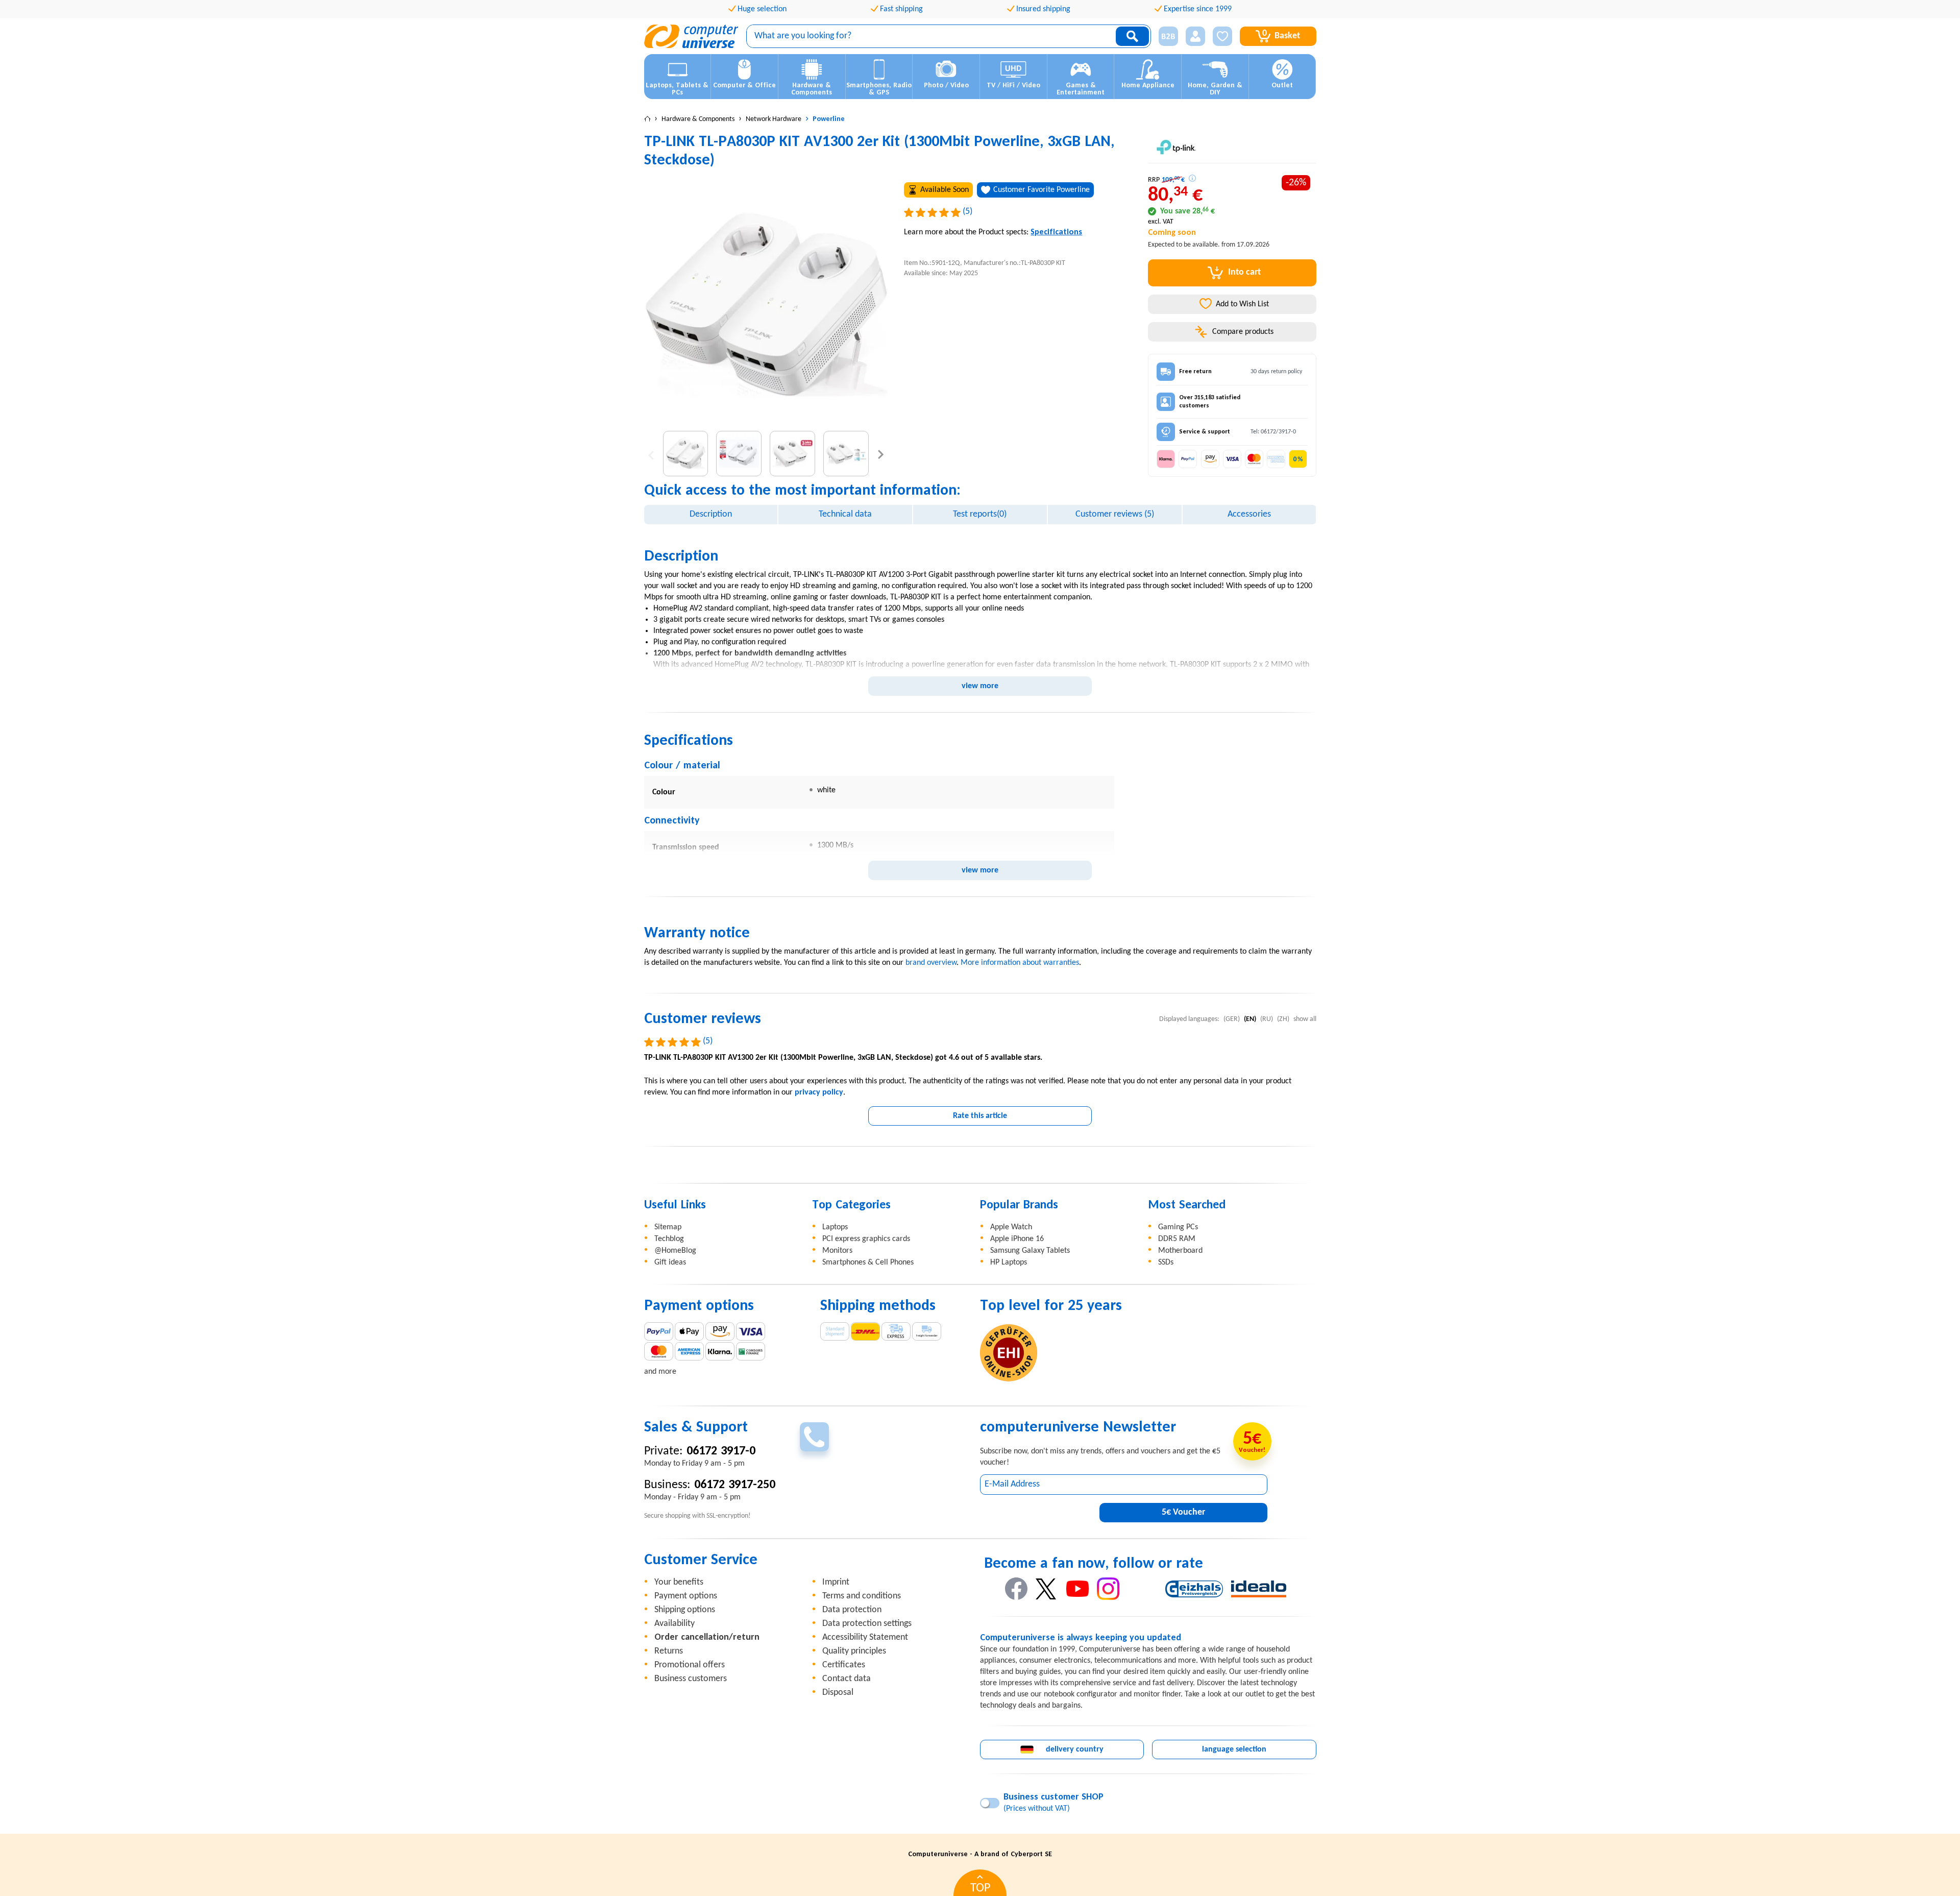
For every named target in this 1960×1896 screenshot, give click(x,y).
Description (711, 514)
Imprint (836, 1582)
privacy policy (819, 1092)
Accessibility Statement (865, 1637)
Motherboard (1180, 1251)
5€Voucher (1183, 1512)
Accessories (1249, 514)
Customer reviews (1115, 514)
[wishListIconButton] (1222, 36)
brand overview (931, 963)
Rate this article (980, 1116)
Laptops (835, 1227)
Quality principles (854, 1651)
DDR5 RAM (1177, 1239)
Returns (669, 1651)
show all (1305, 1019)
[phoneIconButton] (814, 1437)
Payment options (686, 1596)
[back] (651, 454)
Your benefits (679, 1582)
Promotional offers (690, 1665)
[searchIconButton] (1132, 36)
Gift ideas (670, 1262)
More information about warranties (1020, 963)
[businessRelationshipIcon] (1168, 36)
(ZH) (1283, 1019)
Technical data (845, 514)
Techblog (669, 1239)
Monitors (837, 1251)
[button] (1165, 37)
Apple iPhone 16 (1017, 1239)
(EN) (1250, 1019)
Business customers (691, 1679)
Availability (675, 1624)
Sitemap (668, 1227)
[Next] (881, 454)
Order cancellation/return (707, 1637)
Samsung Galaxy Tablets (1030, 1251)
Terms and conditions (862, 1596)
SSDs (1166, 1262)
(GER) (1232, 1019)
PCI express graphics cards (866, 1239)
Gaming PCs (1178, 1227)
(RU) (1267, 1019)
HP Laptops (1009, 1262)
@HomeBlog (675, 1251)
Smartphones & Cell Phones (868, 1262)
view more (980, 686)
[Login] (1195, 36)
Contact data (847, 1679)
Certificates (844, 1665)
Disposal (838, 1693)
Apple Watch (1011, 1227)
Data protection (852, 1610)
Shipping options (685, 1610)
